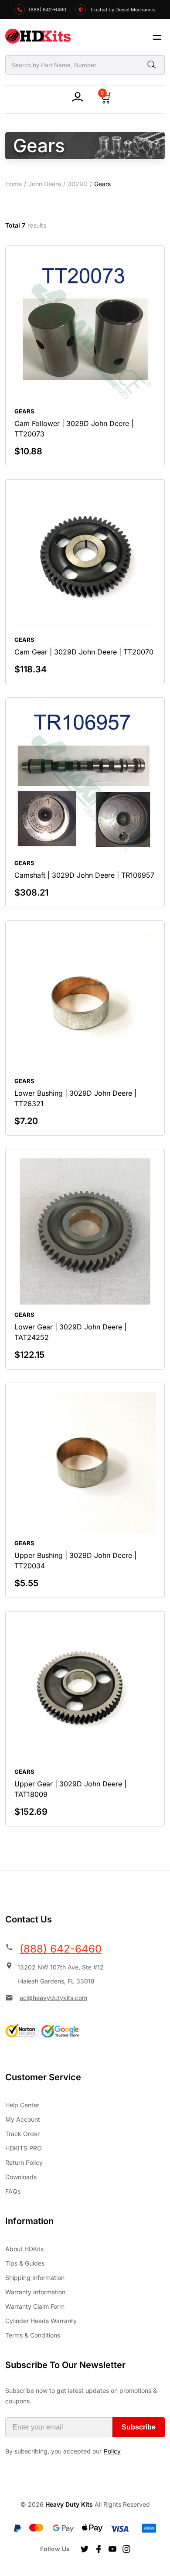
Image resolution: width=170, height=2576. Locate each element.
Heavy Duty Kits (69, 2504)
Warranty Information (35, 2292)
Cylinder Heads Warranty (41, 2321)
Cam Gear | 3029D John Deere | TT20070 (84, 652)
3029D (78, 184)
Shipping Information (35, 2278)
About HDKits (24, 2249)
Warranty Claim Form (35, 2306)
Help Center (22, 2105)
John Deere (45, 184)
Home (14, 184)
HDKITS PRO (24, 2148)
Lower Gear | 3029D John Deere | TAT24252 (70, 1332)
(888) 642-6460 (61, 1949)
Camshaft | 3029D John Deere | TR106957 (84, 875)
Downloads (21, 2177)
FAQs (13, 2191)
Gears (24, 411)
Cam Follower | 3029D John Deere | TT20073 (74, 429)
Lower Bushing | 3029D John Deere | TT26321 (75, 1098)
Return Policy (24, 2162)
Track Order (22, 2134)
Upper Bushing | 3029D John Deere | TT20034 (75, 1561)
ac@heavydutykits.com (53, 1998)
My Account (23, 2119)
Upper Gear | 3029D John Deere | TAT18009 (70, 1789)
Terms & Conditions (33, 2335)
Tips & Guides (25, 2263)
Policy (112, 2451)
